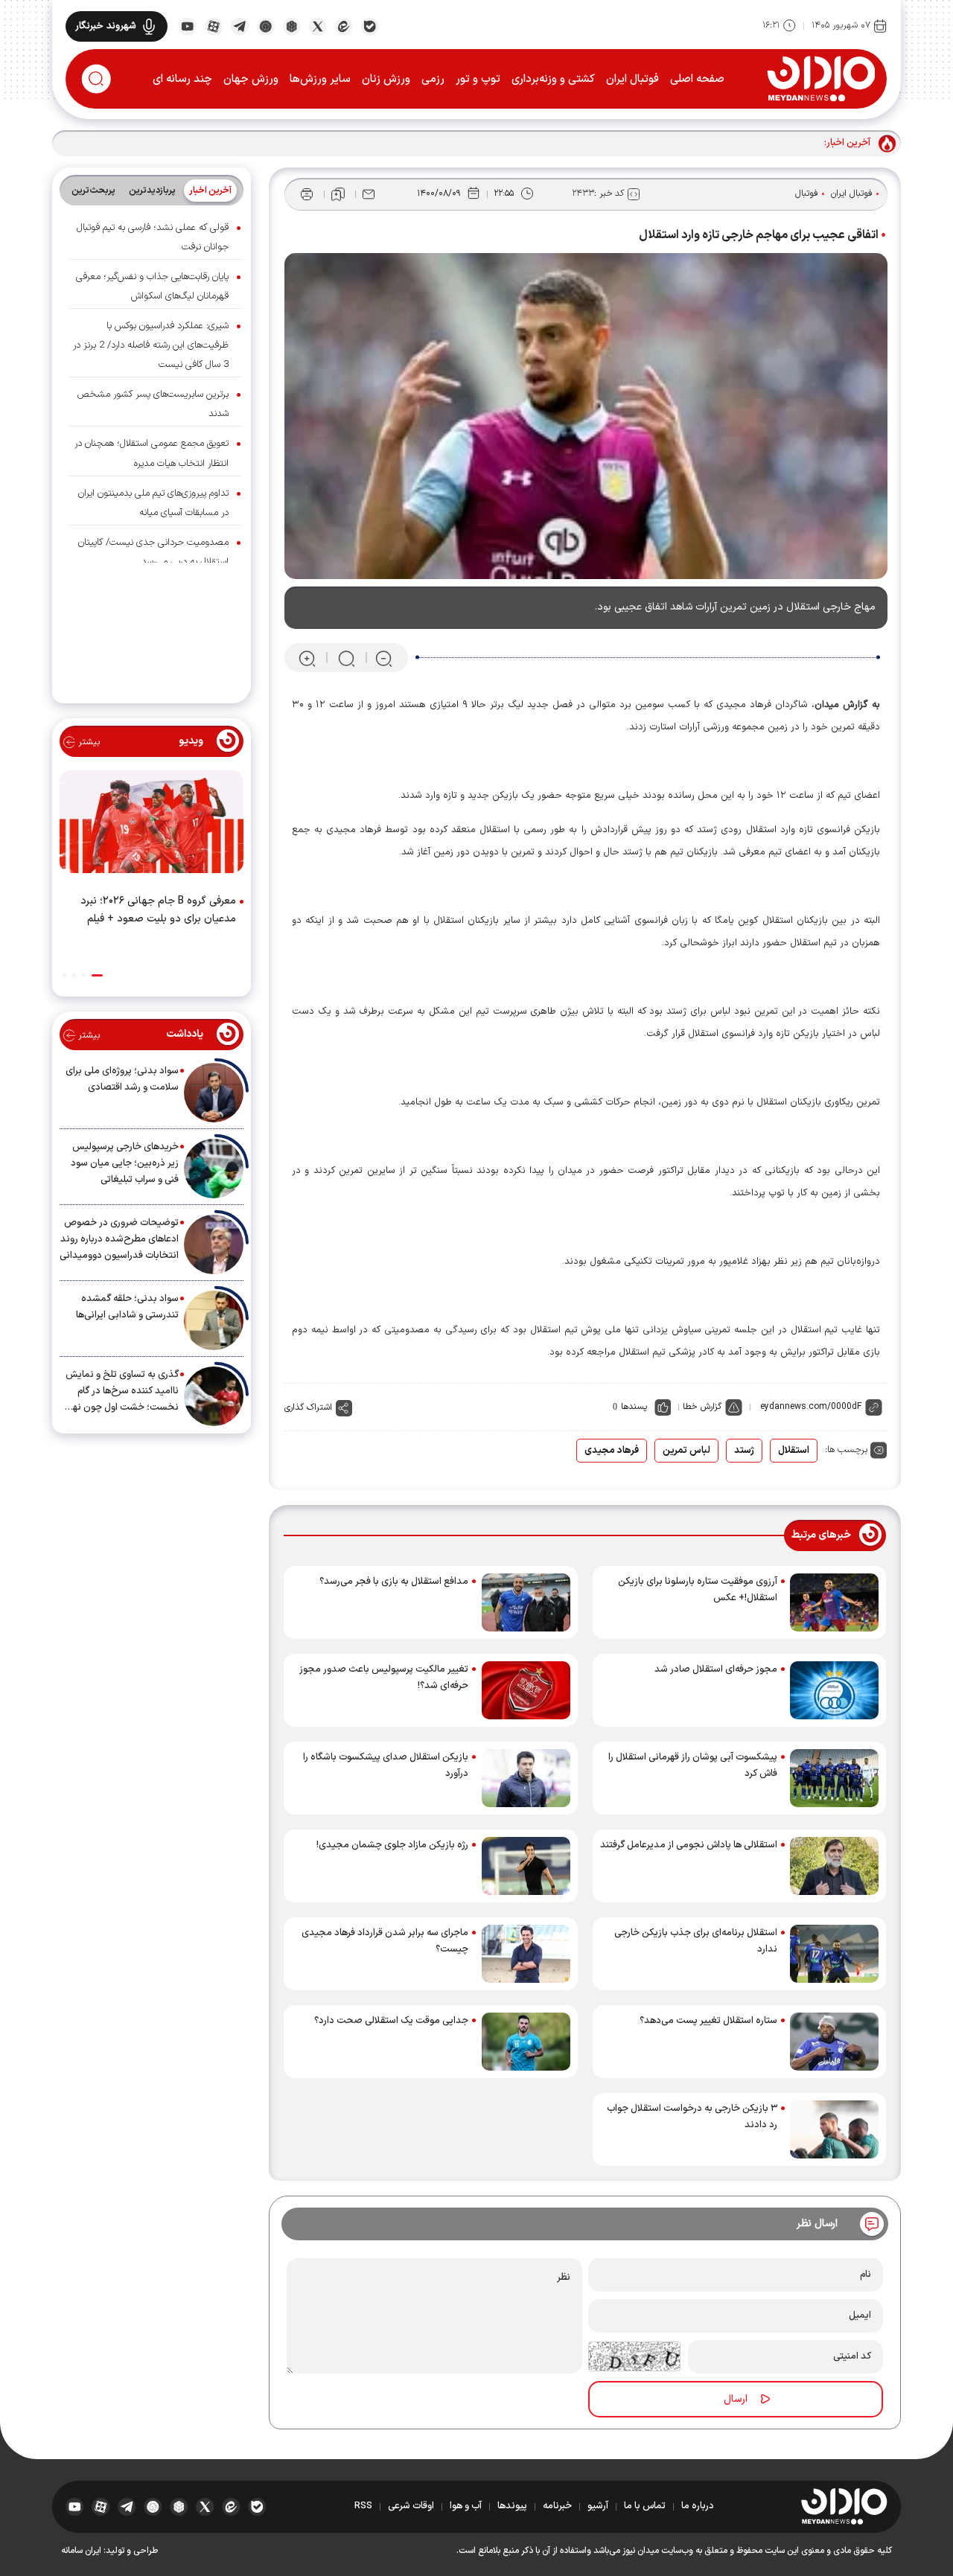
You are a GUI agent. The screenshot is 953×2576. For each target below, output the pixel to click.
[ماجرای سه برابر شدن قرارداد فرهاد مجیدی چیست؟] (526, 1954)
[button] (97, 975)
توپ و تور (478, 79)
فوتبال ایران (632, 79)
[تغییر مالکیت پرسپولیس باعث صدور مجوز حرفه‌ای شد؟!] (526, 1690)
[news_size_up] (307, 658)
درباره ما (698, 2506)
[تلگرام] (239, 25)
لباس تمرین (686, 1451)
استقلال (794, 1451)
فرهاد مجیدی (612, 1451)
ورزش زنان (386, 79)
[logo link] (821, 78)
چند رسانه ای (182, 79)
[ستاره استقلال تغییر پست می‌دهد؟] (834, 2042)
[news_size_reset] (345, 658)
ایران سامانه (81, 2551)
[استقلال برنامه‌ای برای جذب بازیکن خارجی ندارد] (834, 1954)
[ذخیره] (338, 194)
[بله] (370, 25)
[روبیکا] (291, 25)
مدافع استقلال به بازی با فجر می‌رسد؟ (394, 1582)
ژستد (744, 1451)
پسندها (634, 1407)
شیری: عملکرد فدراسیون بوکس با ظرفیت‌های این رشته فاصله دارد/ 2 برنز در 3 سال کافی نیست (151, 345)
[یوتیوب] (187, 25)
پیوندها (512, 2506)
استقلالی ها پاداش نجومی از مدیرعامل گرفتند (689, 1845)
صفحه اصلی (697, 79)
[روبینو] (265, 25)
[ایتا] (344, 25)
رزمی (433, 79)
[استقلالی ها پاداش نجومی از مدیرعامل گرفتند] (834, 1866)
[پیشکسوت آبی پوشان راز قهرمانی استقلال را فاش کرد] (834, 1778)
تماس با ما (645, 2506)
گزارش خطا (702, 1407)
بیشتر (87, 742)
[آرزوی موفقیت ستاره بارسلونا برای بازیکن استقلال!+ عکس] (834, 1602)
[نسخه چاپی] (307, 194)
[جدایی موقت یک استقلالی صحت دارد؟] (526, 2042)
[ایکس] (318, 25)
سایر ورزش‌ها (320, 79)
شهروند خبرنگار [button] (106, 26)
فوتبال (807, 194)
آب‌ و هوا (466, 2506)
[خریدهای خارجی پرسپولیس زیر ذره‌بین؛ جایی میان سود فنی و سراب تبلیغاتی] (214, 1169)
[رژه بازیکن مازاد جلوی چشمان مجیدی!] (526, 1866)
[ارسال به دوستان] (369, 194)
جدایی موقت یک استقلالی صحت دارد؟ (391, 2021)
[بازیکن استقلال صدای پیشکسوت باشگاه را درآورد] (526, 1778)
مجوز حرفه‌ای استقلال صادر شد (716, 1669)
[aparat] (213, 25)
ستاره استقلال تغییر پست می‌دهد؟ (708, 2021)
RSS (363, 2506)
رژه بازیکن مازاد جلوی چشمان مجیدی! (392, 1845)
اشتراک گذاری (308, 1407)
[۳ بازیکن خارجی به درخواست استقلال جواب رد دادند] (834, 2129)
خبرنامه (557, 2506)
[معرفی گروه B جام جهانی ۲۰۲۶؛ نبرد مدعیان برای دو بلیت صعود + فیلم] (152, 825)
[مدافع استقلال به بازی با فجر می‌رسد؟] (526, 1602)
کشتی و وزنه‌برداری (553, 79)
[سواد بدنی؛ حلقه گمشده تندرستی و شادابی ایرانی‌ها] (214, 1320)
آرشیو (598, 2506)
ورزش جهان (251, 79)
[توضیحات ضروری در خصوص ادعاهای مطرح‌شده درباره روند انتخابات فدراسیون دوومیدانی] (214, 1244)
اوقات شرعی (411, 2506)
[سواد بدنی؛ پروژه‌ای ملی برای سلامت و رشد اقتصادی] (214, 1093)
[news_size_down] (384, 658)
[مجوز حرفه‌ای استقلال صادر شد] (834, 1690)
